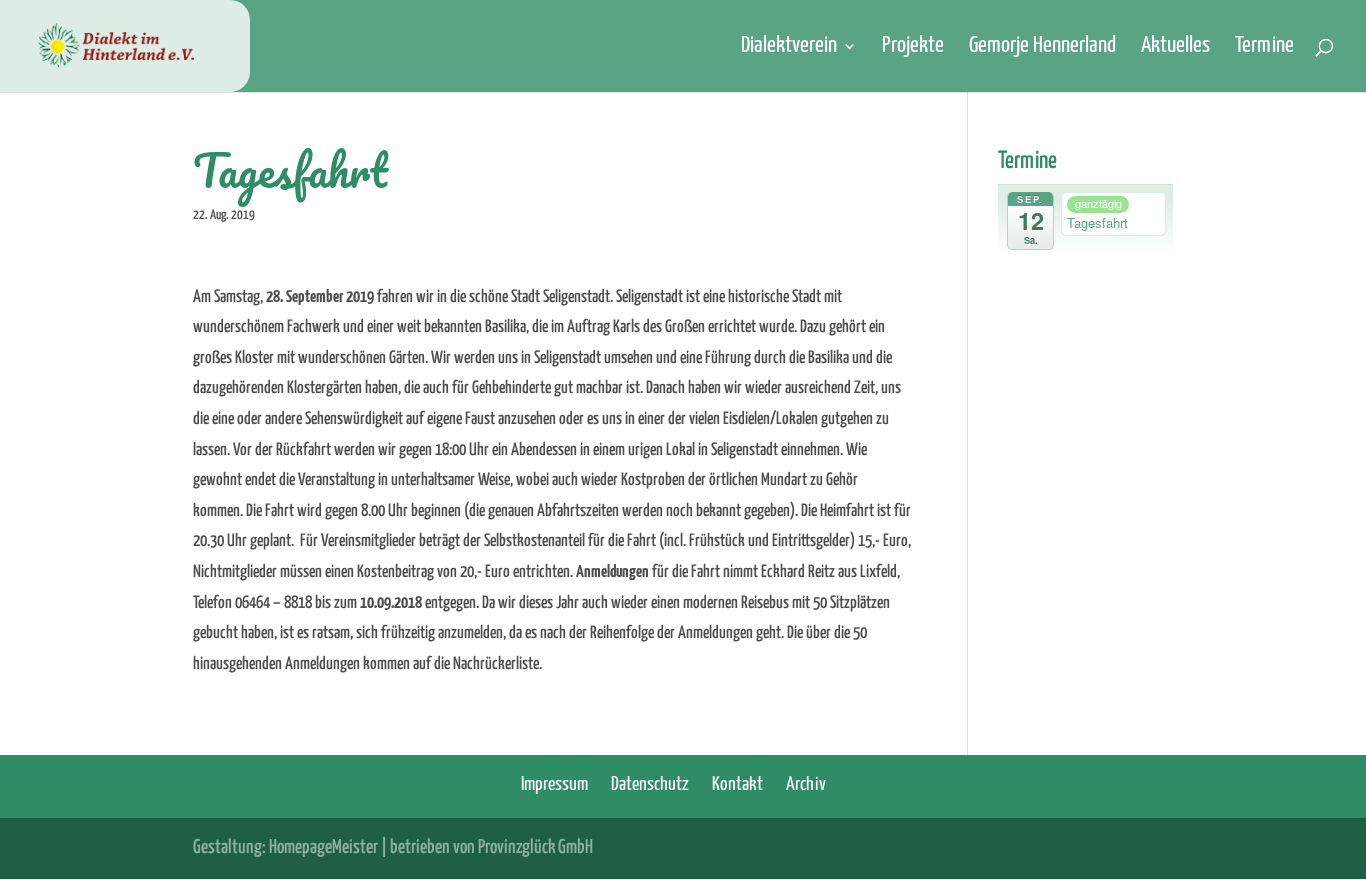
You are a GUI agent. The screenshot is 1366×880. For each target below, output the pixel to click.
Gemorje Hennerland (1042, 48)
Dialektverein (789, 48)
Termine (1264, 48)
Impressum (554, 784)
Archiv (806, 784)
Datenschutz (650, 784)
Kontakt (737, 784)
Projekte (913, 48)
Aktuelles (1175, 48)
